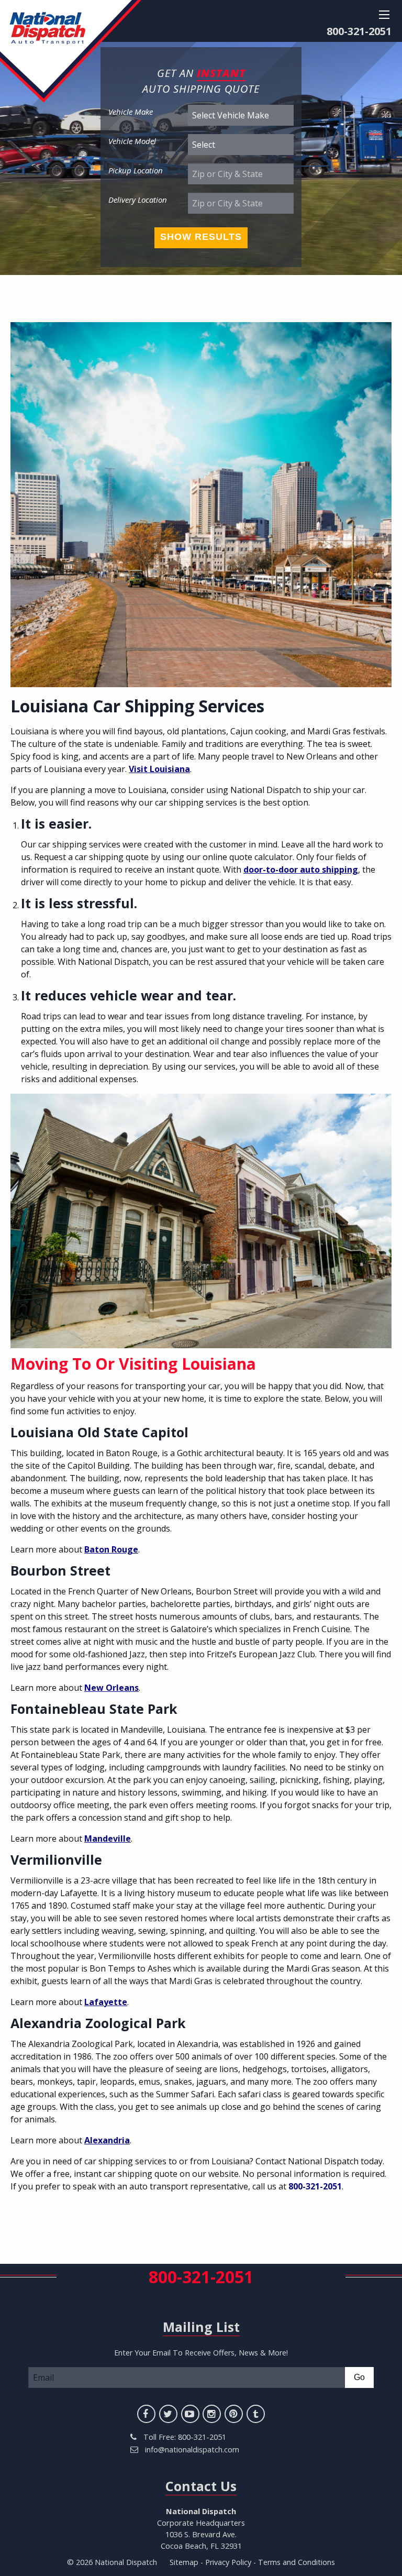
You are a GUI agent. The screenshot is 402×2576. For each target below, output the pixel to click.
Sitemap (184, 2562)
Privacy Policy (228, 2562)
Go (359, 2377)
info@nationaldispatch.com (192, 2449)
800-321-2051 (359, 31)
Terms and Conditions (297, 2562)
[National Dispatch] (70, 51)
